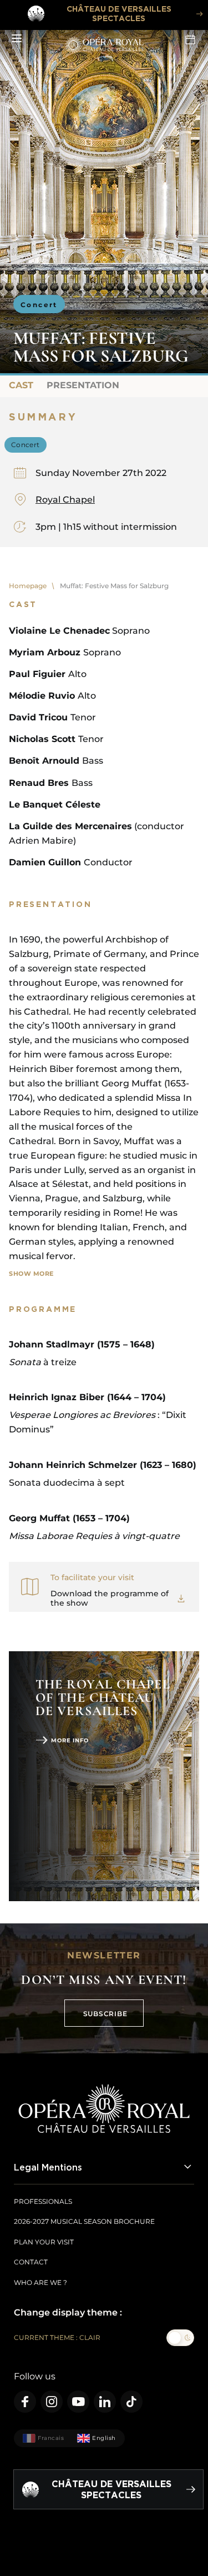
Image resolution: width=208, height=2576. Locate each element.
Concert (39, 305)
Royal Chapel (65, 500)
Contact (31, 2262)
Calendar (191, 39)
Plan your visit (44, 2242)
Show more (31, 1274)
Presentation (83, 385)
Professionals (43, 2201)
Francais (51, 2438)
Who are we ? (40, 2282)
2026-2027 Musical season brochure (84, 2221)
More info (70, 1740)
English (104, 2438)
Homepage (28, 586)
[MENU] (17, 39)
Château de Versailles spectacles (119, 13)
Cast (21, 385)
